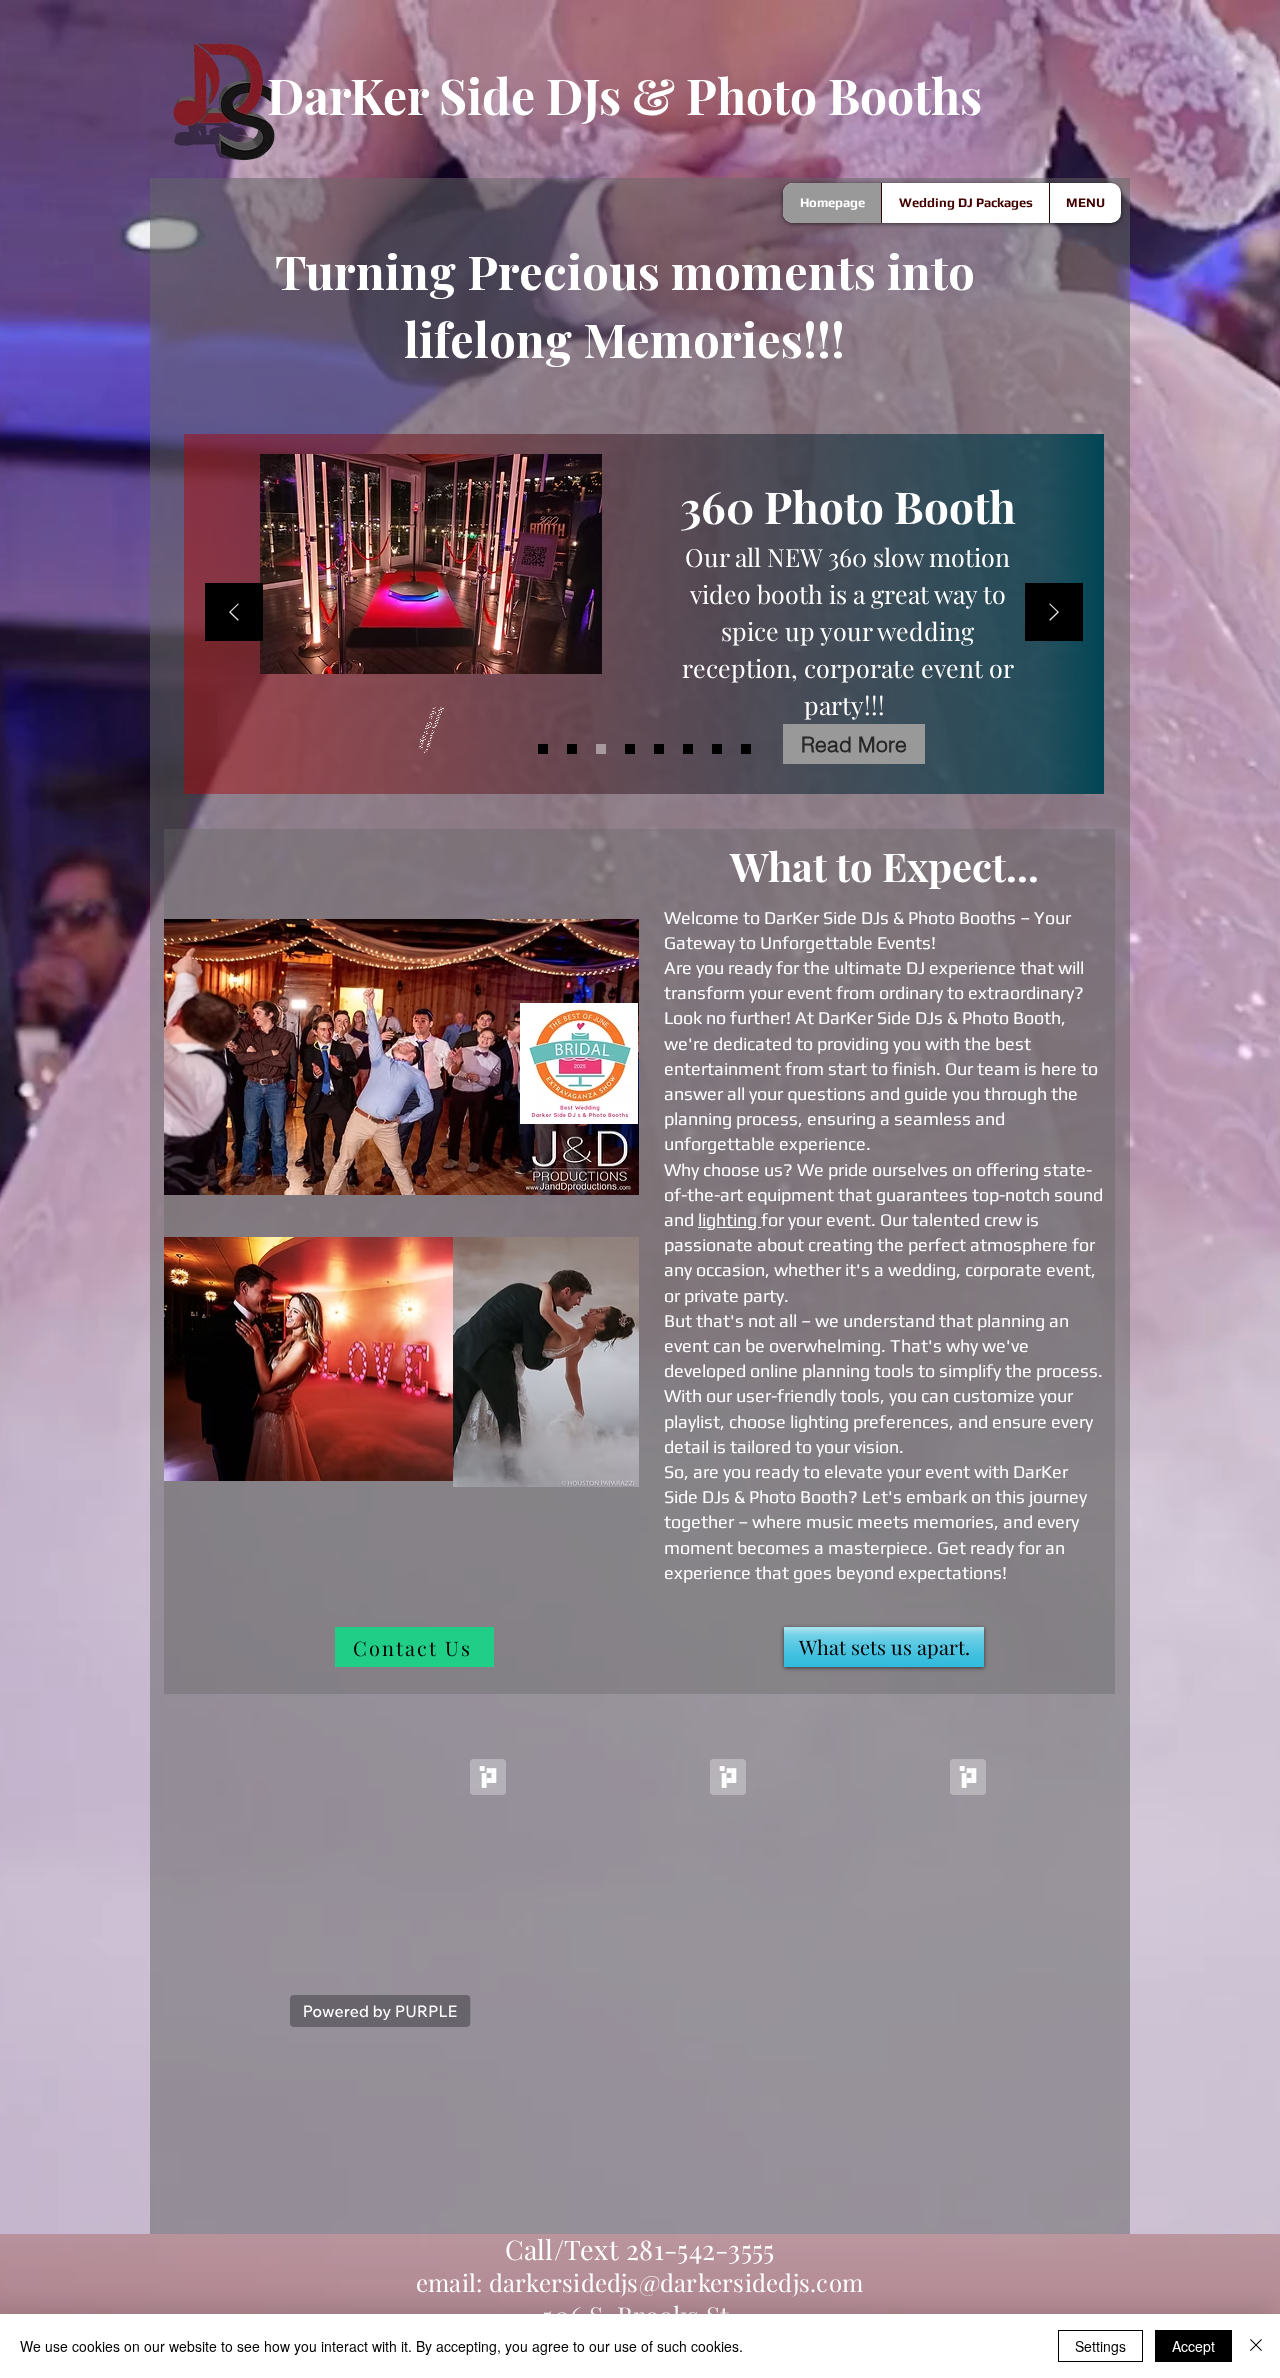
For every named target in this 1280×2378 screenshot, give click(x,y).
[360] (601, 749)
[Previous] (234, 613)
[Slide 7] (717, 749)
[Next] (1054, 613)
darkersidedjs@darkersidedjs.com (676, 2282)
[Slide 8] (746, 749)
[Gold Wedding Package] (630, 749)
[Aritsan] (659, 749)
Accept (1193, 2346)
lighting (729, 1219)
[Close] (1256, 2346)
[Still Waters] (572, 749)
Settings (1100, 2346)
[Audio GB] (688, 749)
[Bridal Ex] (543, 749)
